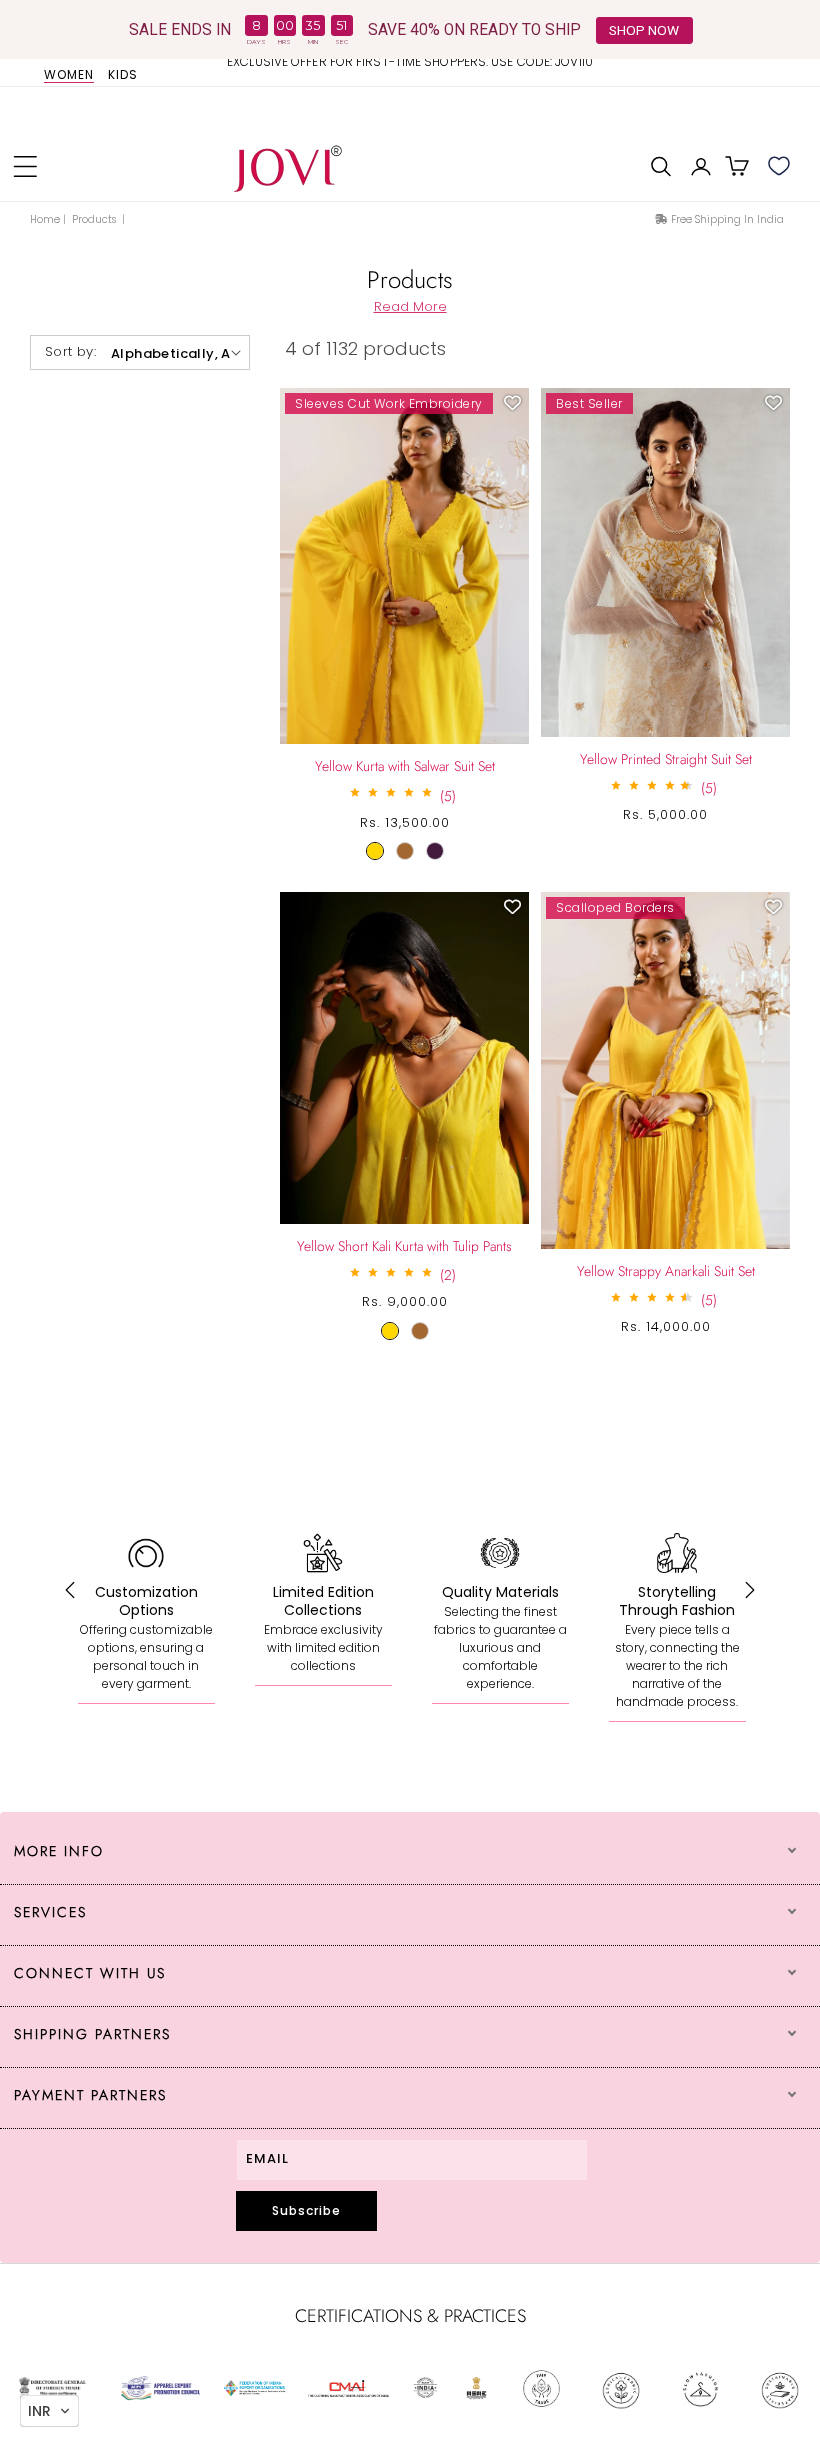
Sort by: (70, 351)
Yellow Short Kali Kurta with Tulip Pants (404, 1246)
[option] (410, 69)
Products (95, 219)
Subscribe (306, 2210)
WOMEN (69, 75)
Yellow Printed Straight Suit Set (666, 759)
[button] (25, 166)
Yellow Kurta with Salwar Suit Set (405, 766)
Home (45, 219)
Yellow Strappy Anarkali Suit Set (666, 1271)
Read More (410, 306)
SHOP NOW (644, 30)
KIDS (123, 75)
